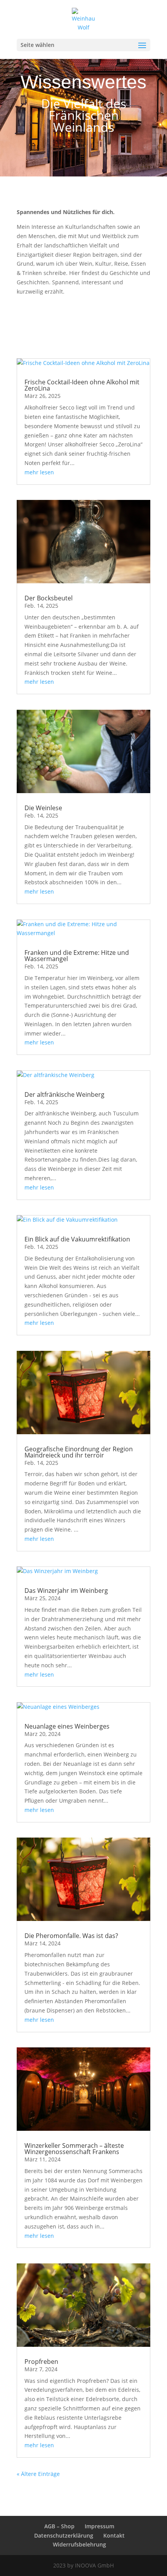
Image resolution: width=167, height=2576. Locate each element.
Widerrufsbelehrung (79, 2544)
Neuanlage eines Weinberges (67, 1726)
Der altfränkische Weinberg (64, 1094)
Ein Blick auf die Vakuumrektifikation (77, 1239)
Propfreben (41, 2362)
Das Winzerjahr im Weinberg (66, 1591)
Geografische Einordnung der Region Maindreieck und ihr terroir (79, 1452)
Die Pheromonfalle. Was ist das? (71, 1936)
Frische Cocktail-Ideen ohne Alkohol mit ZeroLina (82, 385)
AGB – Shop (59, 2526)
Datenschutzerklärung (64, 2535)
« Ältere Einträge (38, 2474)
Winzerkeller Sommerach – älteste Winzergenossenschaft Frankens (74, 2149)
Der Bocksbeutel (49, 598)
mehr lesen (39, 472)
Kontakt (114, 2535)
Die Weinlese (43, 808)
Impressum (99, 2526)
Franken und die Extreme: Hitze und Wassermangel (77, 956)
